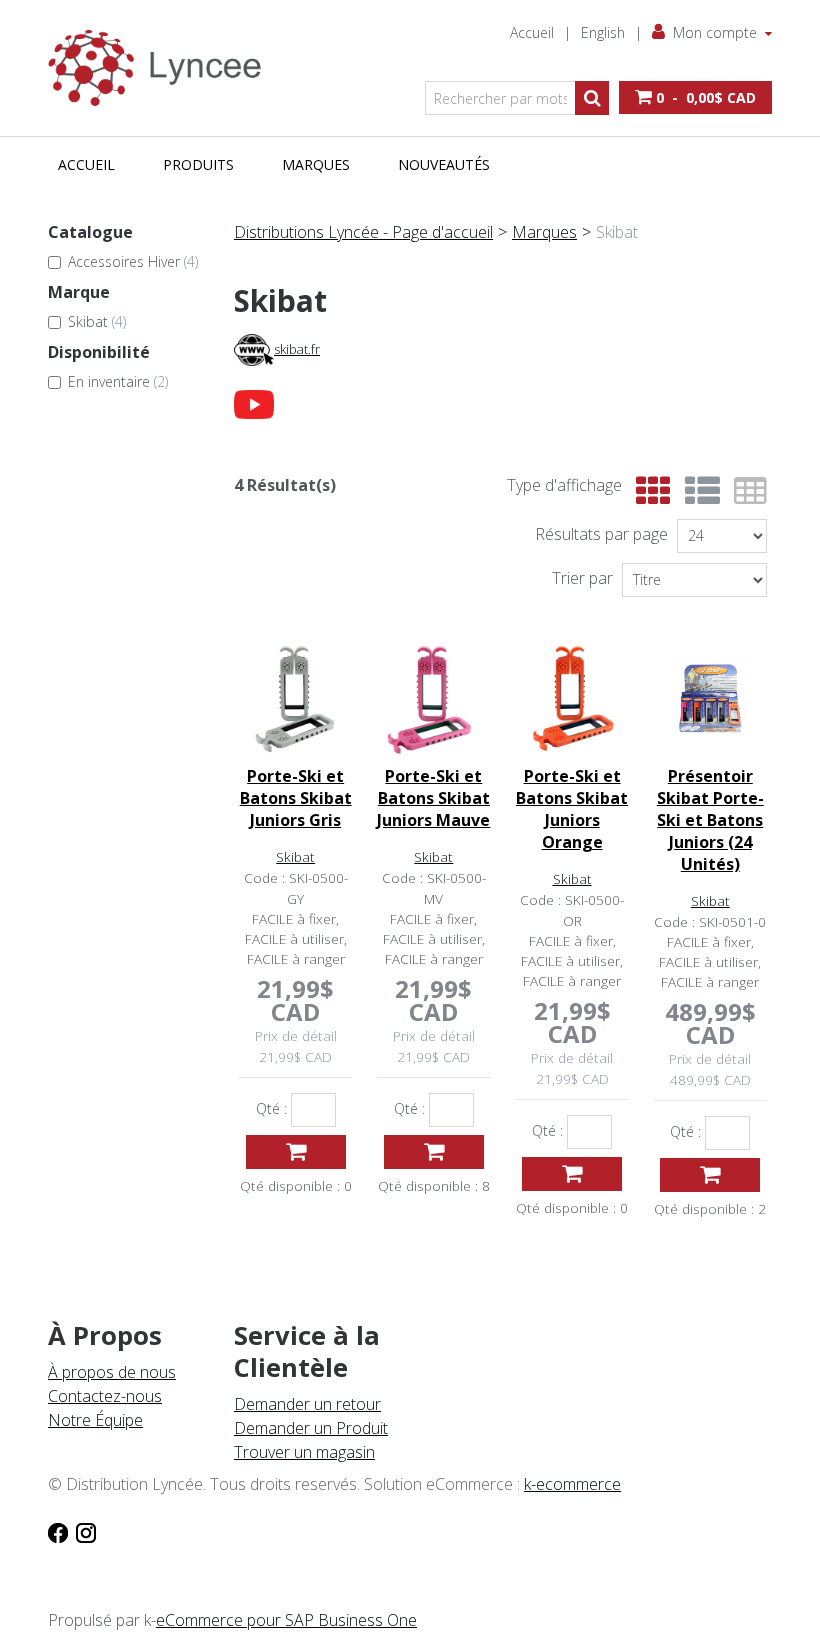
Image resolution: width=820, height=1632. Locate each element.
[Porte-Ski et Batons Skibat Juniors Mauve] (433, 698)
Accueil (532, 32)
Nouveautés (444, 164)
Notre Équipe (95, 1420)
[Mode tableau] (745, 491)
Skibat (97, 321)
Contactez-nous (105, 1396)
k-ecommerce (572, 1484)
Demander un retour (307, 1404)
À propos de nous (112, 1372)
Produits (198, 164)
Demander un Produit (311, 1428)
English (603, 32)
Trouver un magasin (304, 1452)
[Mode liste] (697, 491)
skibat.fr (297, 349)
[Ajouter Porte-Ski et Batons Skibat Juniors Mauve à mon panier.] (434, 1152)
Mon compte (715, 32)
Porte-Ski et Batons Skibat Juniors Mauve (433, 798)
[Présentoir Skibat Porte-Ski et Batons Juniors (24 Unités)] (710, 698)
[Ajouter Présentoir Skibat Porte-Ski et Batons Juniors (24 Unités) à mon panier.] (710, 1175)
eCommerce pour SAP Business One (286, 1620)
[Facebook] (58, 1532)
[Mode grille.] (648, 491)
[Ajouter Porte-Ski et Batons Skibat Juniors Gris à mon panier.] (296, 1152)
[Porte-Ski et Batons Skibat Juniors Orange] (571, 698)
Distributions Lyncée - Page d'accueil (363, 232)
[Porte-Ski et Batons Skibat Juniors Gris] (295, 698)
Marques (316, 164)
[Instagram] (86, 1532)
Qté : (271, 1108)
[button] (695, 97)
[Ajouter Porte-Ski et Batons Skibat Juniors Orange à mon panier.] (572, 1174)
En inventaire (118, 381)
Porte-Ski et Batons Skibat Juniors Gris (296, 798)
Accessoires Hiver (133, 261)
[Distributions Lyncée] (162, 68)
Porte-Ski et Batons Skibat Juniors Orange (572, 809)
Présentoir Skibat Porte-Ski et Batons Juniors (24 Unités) (710, 820)
